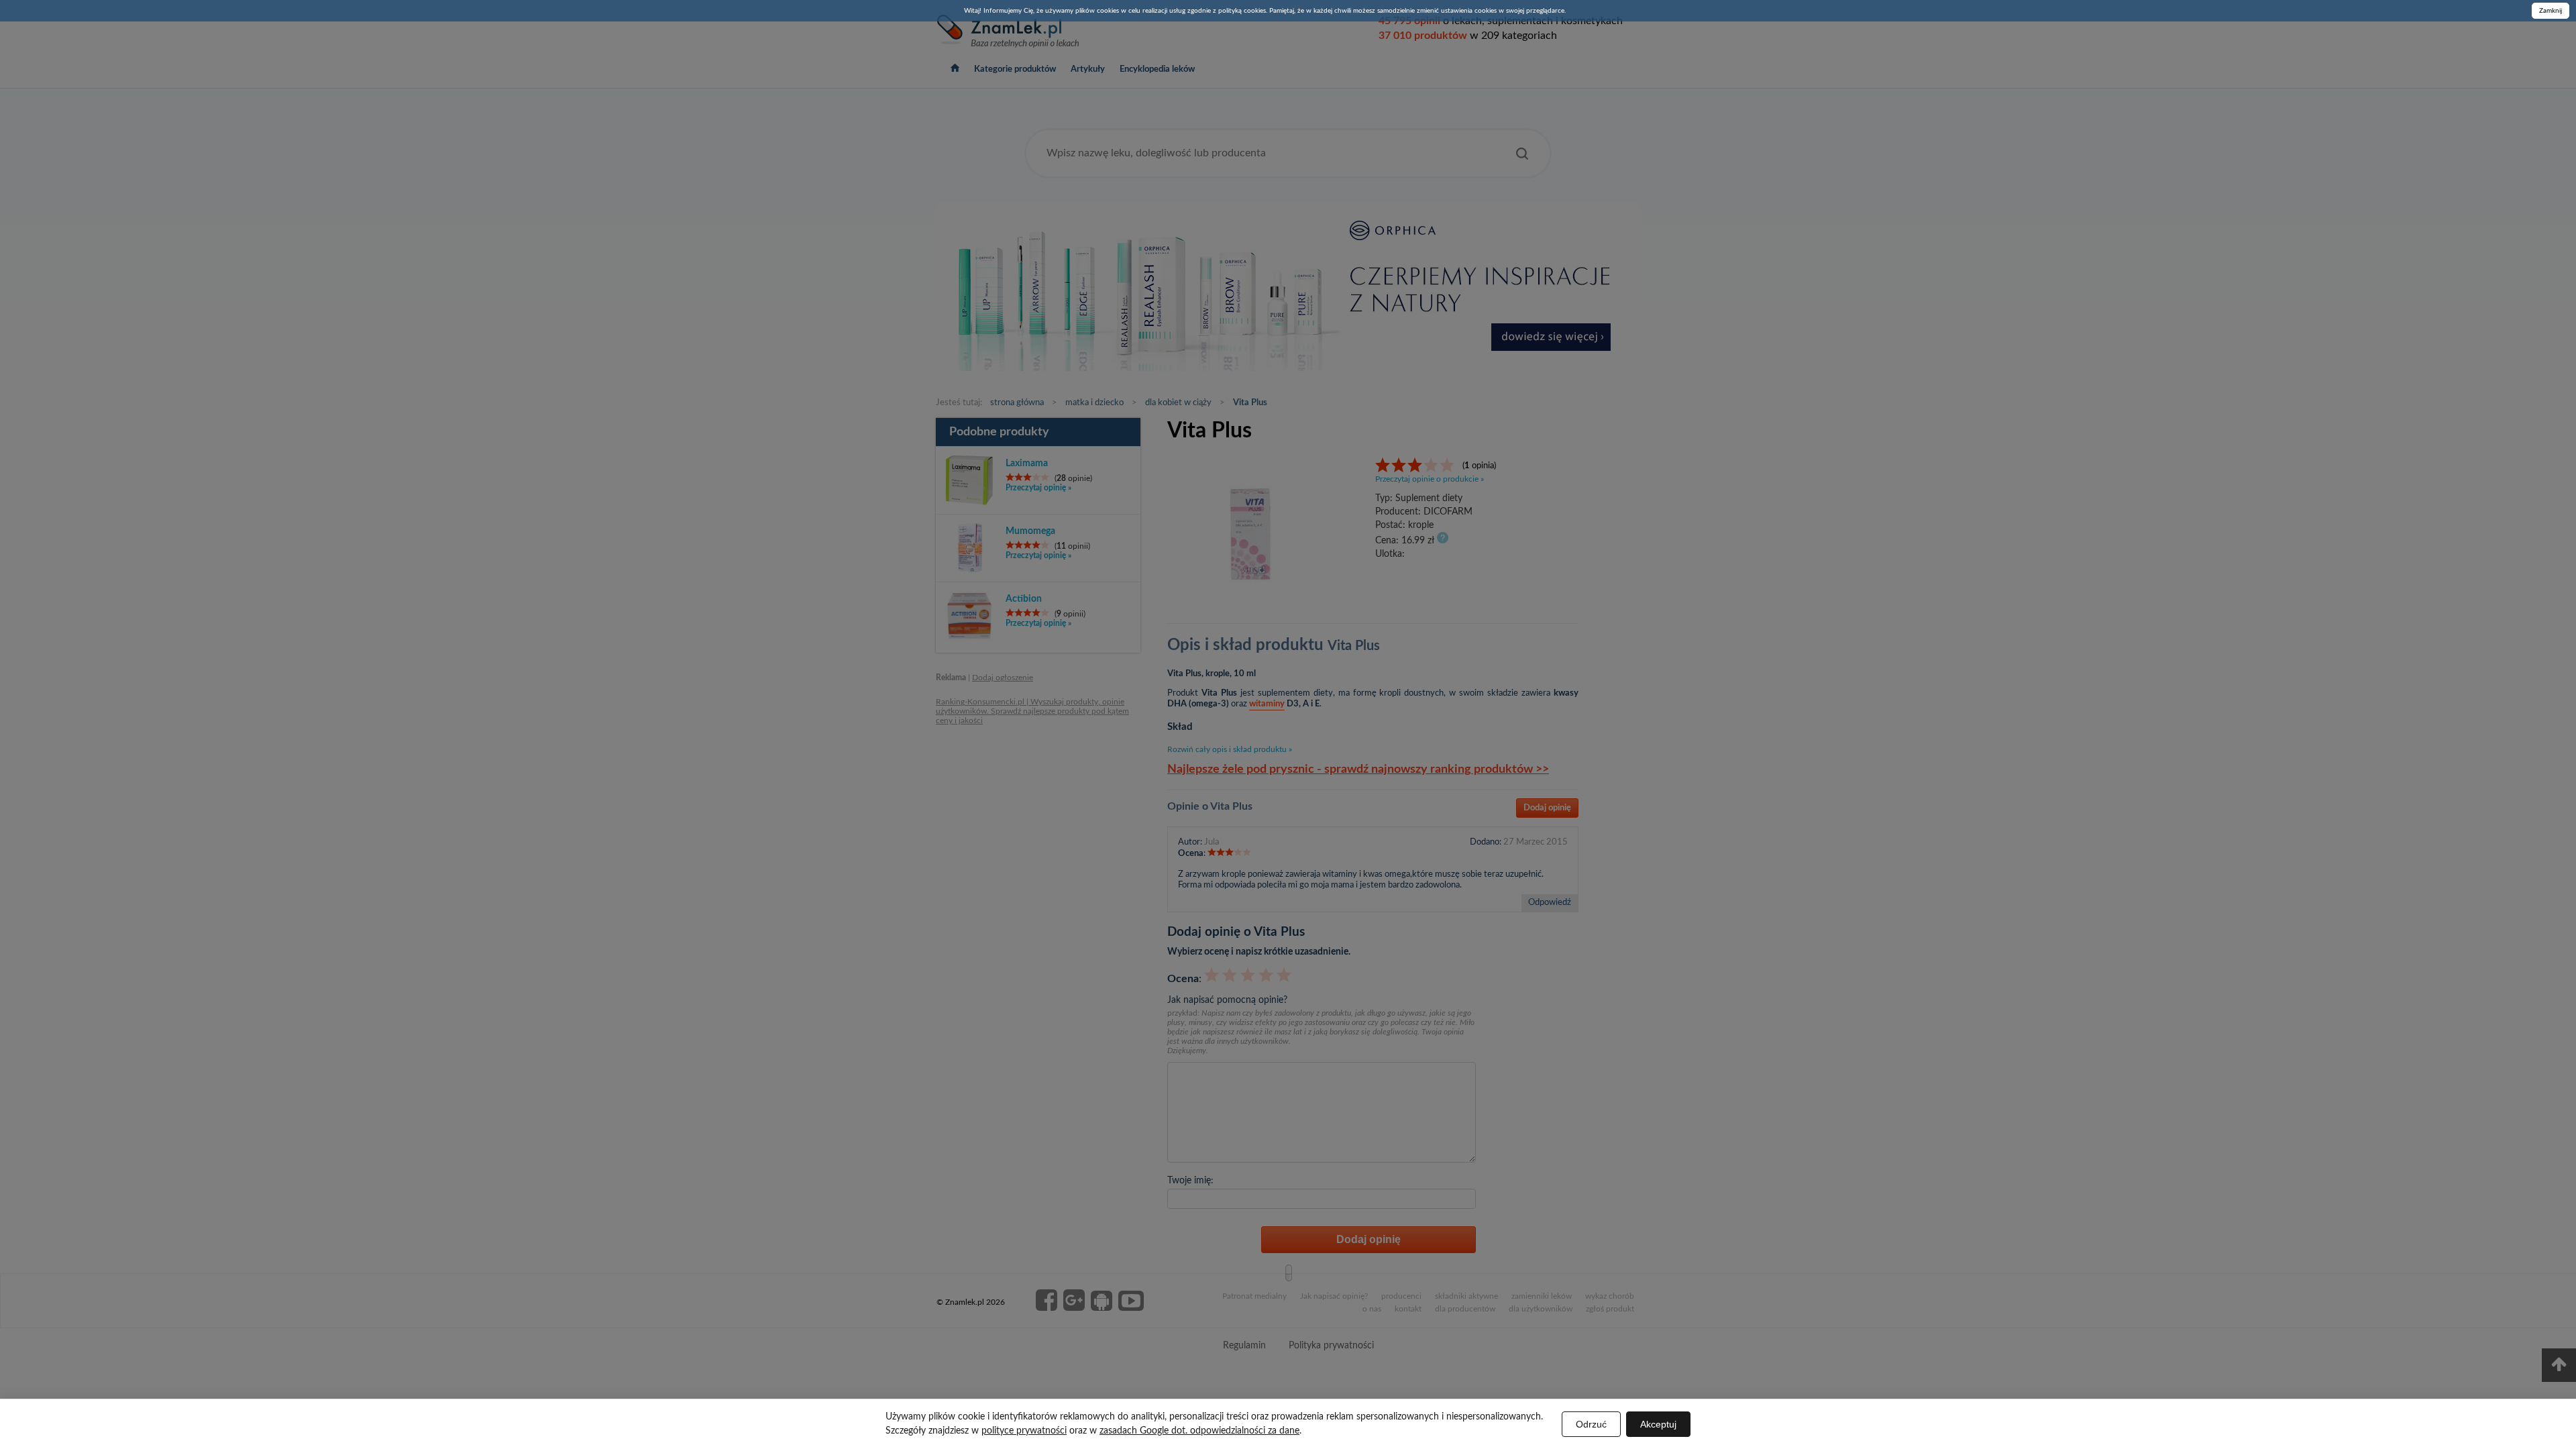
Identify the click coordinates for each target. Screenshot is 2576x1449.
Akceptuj (1658, 1424)
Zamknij (2551, 11)
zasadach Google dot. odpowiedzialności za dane (1199, 1431)
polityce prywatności (1024, 1431)
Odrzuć (1591, 1424)
